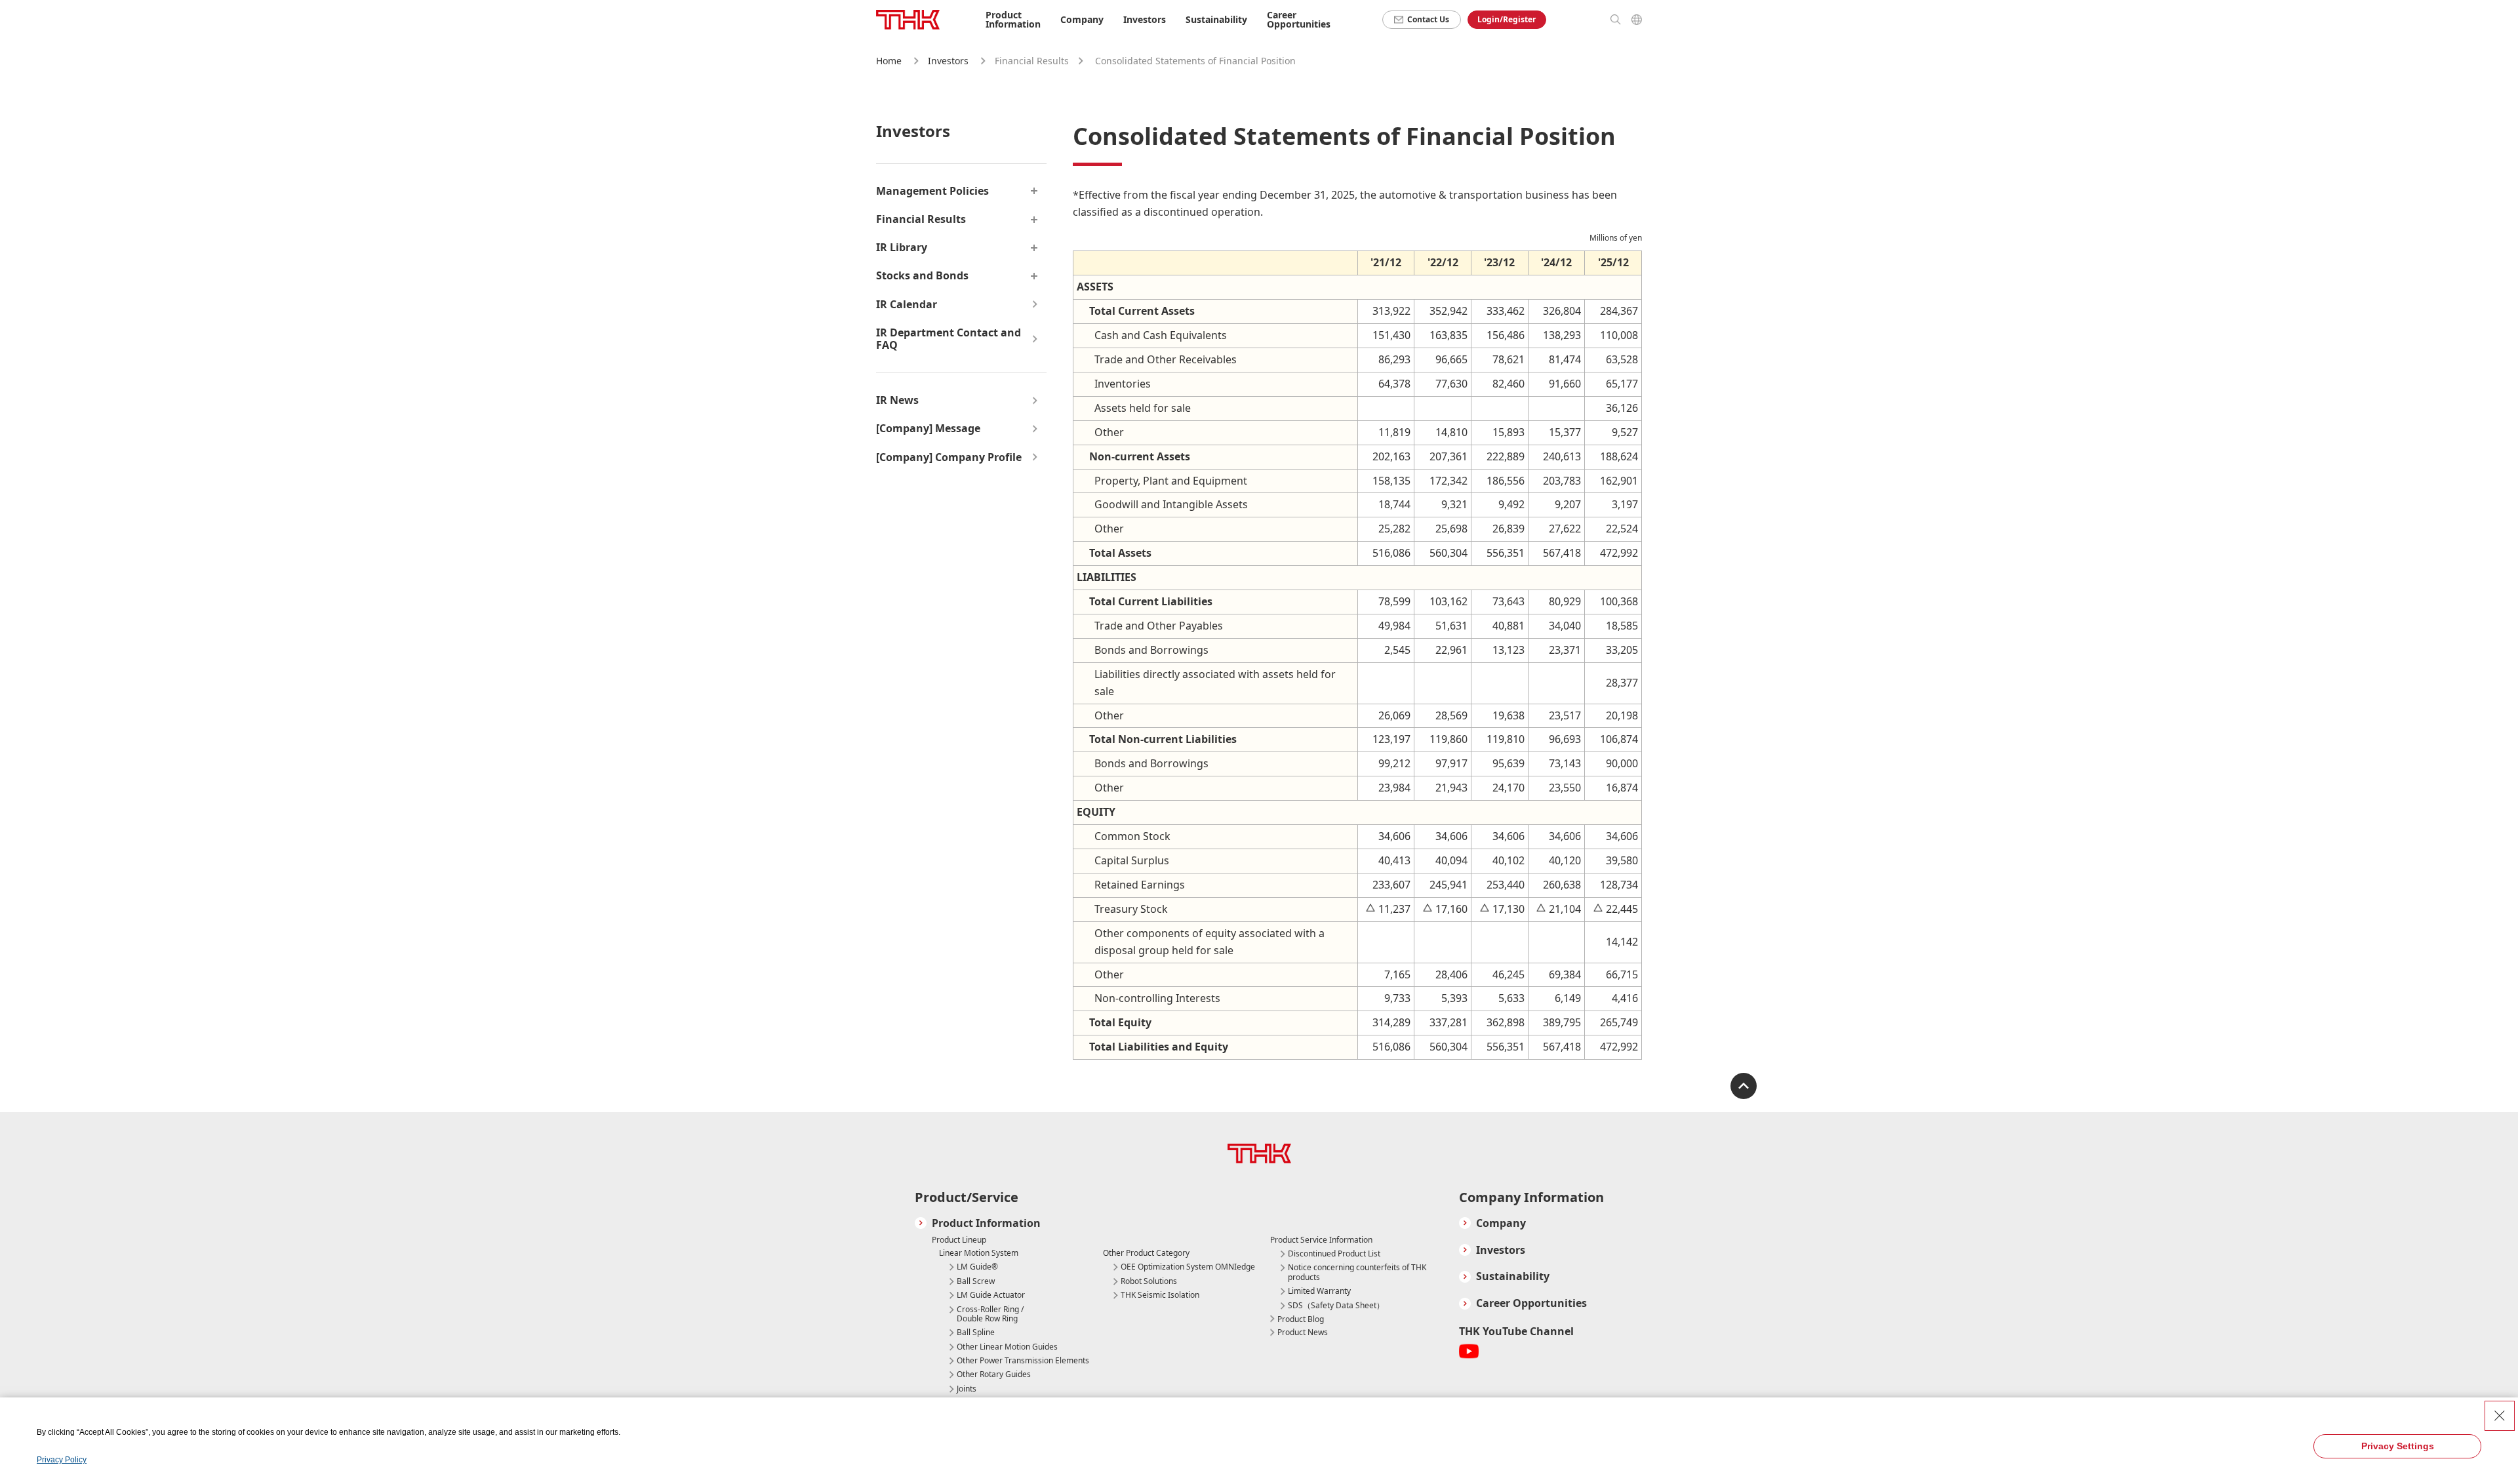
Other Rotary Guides (994, 1374)
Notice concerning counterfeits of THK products (1357, 1273)
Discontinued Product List (1334, 1254)
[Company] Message (928, 429)
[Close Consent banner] (2500, 1416)
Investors (948, 61)
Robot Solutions (1149, 1281)
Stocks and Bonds (922, 276)
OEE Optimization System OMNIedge (1188, 1267)
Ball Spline (976, 1333)
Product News (1303, 1332)
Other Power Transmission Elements (1023, 1361)
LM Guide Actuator (991, 1295)
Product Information (986, 1223)
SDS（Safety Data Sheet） (1336, 1306)
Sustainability (1513, 1276)
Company (1501, 1223)
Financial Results (921, 219)
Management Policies (932, 191)
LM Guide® (977, 1267)
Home (889, 61)
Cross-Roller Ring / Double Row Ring (990, 1314)
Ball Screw (976, 1281)
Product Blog (1301, 1319)
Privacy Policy (62, 1460)
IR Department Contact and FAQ (949, 339)
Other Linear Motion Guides (1007, 1347)
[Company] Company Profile (949, 457)
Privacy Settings (2398, 1446)
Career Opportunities (1299, 19)
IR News (897, 400)
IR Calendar (907, 305)
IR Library (902, 248)
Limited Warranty (1319, 1291)
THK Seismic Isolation (1160, 1295)
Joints (967, 1389)
